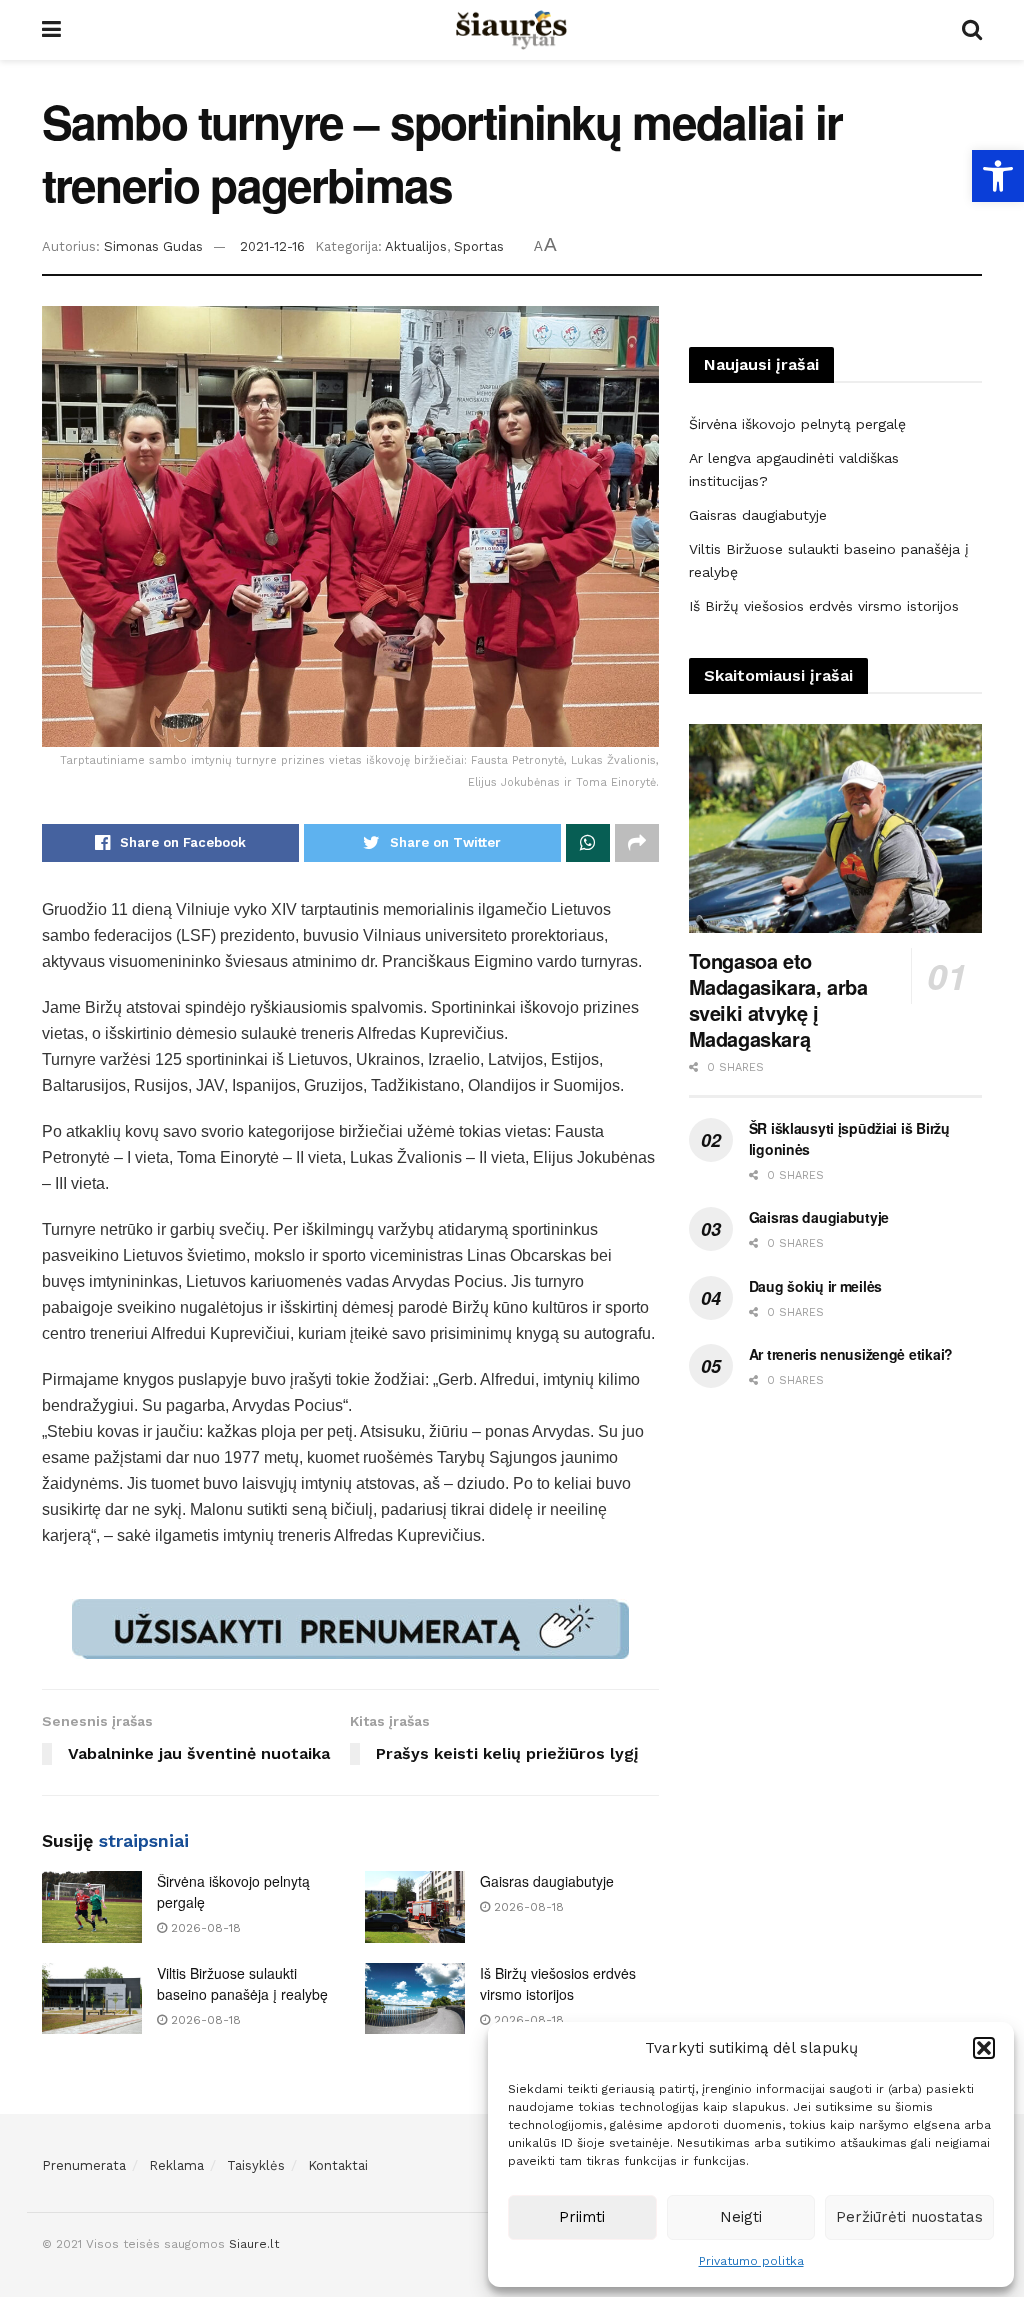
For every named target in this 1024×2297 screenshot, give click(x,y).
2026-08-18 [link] (204, 1928)
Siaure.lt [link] (254, 2244)
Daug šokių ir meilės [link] (815, 1286)
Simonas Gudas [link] (153, 246)
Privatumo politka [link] (751, 2261)
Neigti (741, 2217)
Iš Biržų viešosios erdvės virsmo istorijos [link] (558, 1983)
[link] (998, 176)
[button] (984, 2048)
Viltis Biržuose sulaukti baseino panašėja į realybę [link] (242, 1983)
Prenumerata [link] (84, 2165)
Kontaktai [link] (338, 2165)
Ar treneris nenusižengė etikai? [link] (851, 1354)
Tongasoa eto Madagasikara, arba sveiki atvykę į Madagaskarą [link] (778, 999)
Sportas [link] (479, 246)
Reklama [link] (176, 2165)
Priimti (582, 2217)
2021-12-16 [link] (272, 246)
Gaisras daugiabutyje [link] (547, 1881)
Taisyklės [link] (256, 2165)
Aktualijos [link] (416, 246)
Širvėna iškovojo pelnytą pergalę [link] (797, 424)
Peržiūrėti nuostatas (909, 2217)
